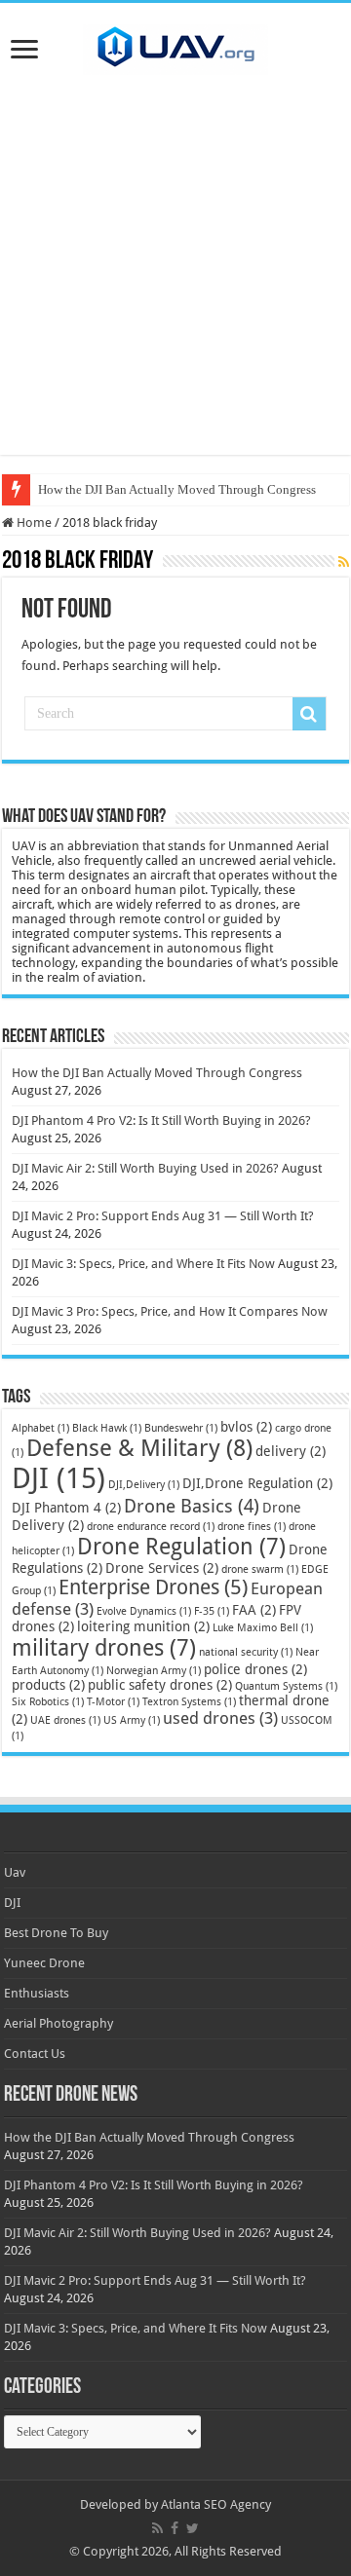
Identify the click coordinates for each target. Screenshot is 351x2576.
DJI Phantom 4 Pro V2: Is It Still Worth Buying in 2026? (161, 1120)
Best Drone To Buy (56, 1933)
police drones (255, 1669)
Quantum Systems (286, 1686)
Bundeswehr (181, 1428)
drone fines (252, 1527)
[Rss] (157, 2528)
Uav (15, 1872)
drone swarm (260, 1569)
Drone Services (162, 1568)
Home (33, 523)
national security (246, 1652)
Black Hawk (107, 1428)
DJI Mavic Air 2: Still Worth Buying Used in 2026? (145, 1168)
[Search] (309, 714)
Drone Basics (192, 1506)
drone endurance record (151, 1527)
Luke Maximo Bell (263, 1628)
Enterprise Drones (153, 1587)
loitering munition (143, 1626)
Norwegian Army (154, 1671)
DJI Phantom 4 (66, 1508)
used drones (220, 1718)
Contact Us (35, 2053)
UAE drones (65, 1720)
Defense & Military (139, 1448)
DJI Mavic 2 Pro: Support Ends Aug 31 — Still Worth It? (163, 1216)
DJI (58, 1478)
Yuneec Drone (44, 1963)
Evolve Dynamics (144, 1611)
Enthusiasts (37, 1993)
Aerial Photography (58, 2023)
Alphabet (40, 1428)
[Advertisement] (175, 280)
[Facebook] (175, 2528)
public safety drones (160, 1685)
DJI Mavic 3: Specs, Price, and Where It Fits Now (143, 1264)
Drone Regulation (181, 1547)
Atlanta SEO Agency (216, 2504)
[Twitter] (193, 2528)
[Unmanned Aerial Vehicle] (175, 46)
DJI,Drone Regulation (257, 1483)
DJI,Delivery (144, 1485)
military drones (104, 1648)
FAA (254, 1610)
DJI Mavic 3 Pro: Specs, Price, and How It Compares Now (170, 1311)
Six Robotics (48, 1702)
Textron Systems (189, 1702)
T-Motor (113, 1702)
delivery (291, 1451)
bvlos (246, 1427)
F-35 (212, 1611)
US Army (132, 1720)
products (48, 1685)
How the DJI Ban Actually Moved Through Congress (177, 489)
